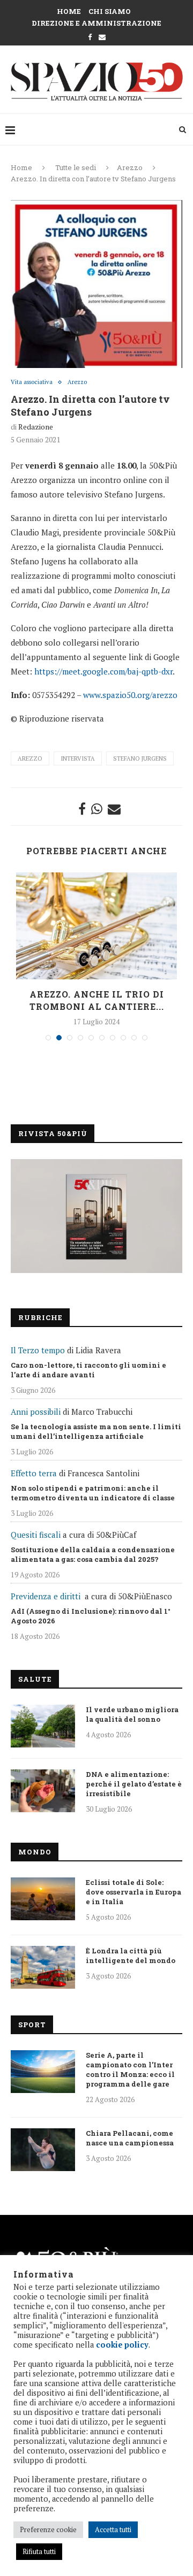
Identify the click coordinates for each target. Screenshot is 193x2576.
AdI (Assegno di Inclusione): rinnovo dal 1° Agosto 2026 (91, 1616)
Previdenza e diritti (46, 1596)
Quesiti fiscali (36, 1535)
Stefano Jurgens (140, 758)
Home (69, 11)
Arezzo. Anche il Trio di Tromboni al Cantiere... (97, 1000)
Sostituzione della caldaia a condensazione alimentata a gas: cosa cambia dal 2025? (93, 1554)
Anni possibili (36, 1412)
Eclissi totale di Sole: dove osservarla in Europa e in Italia (133, 1892)
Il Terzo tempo (38, 1350)
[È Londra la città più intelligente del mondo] (43, 1967)
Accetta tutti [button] (113, 2529)
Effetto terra (34, 1473)
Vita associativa (32, 382)
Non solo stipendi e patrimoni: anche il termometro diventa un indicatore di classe (93, 1493)
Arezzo (130, 167)
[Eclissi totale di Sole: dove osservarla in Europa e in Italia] (43, 1899)
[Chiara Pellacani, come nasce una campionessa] (43, 2150)
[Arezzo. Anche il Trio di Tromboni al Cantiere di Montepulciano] (96, 926)
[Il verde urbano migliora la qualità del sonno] (43, 1726)
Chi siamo (110, 11)
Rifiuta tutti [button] (39, 2551)
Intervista (78, 758)
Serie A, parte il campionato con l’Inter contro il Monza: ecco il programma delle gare (130, 2069)
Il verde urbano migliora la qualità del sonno (132, 1714)
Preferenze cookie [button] (48, 2529)
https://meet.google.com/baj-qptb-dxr (103, 671)
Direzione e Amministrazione (96, 23)
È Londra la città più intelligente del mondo (131, 1956)
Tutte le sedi (76, 167)
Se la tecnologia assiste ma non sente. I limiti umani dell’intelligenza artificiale (96, 1431)
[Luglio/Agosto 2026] (96, 1216)
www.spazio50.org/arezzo (130, 695)
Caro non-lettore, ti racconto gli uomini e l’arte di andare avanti (88, 1370)
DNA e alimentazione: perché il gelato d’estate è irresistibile (134, 1784)
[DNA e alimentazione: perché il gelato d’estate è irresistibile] (43, 1791)
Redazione (36, 427)
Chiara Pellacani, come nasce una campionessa (130, 2138)
